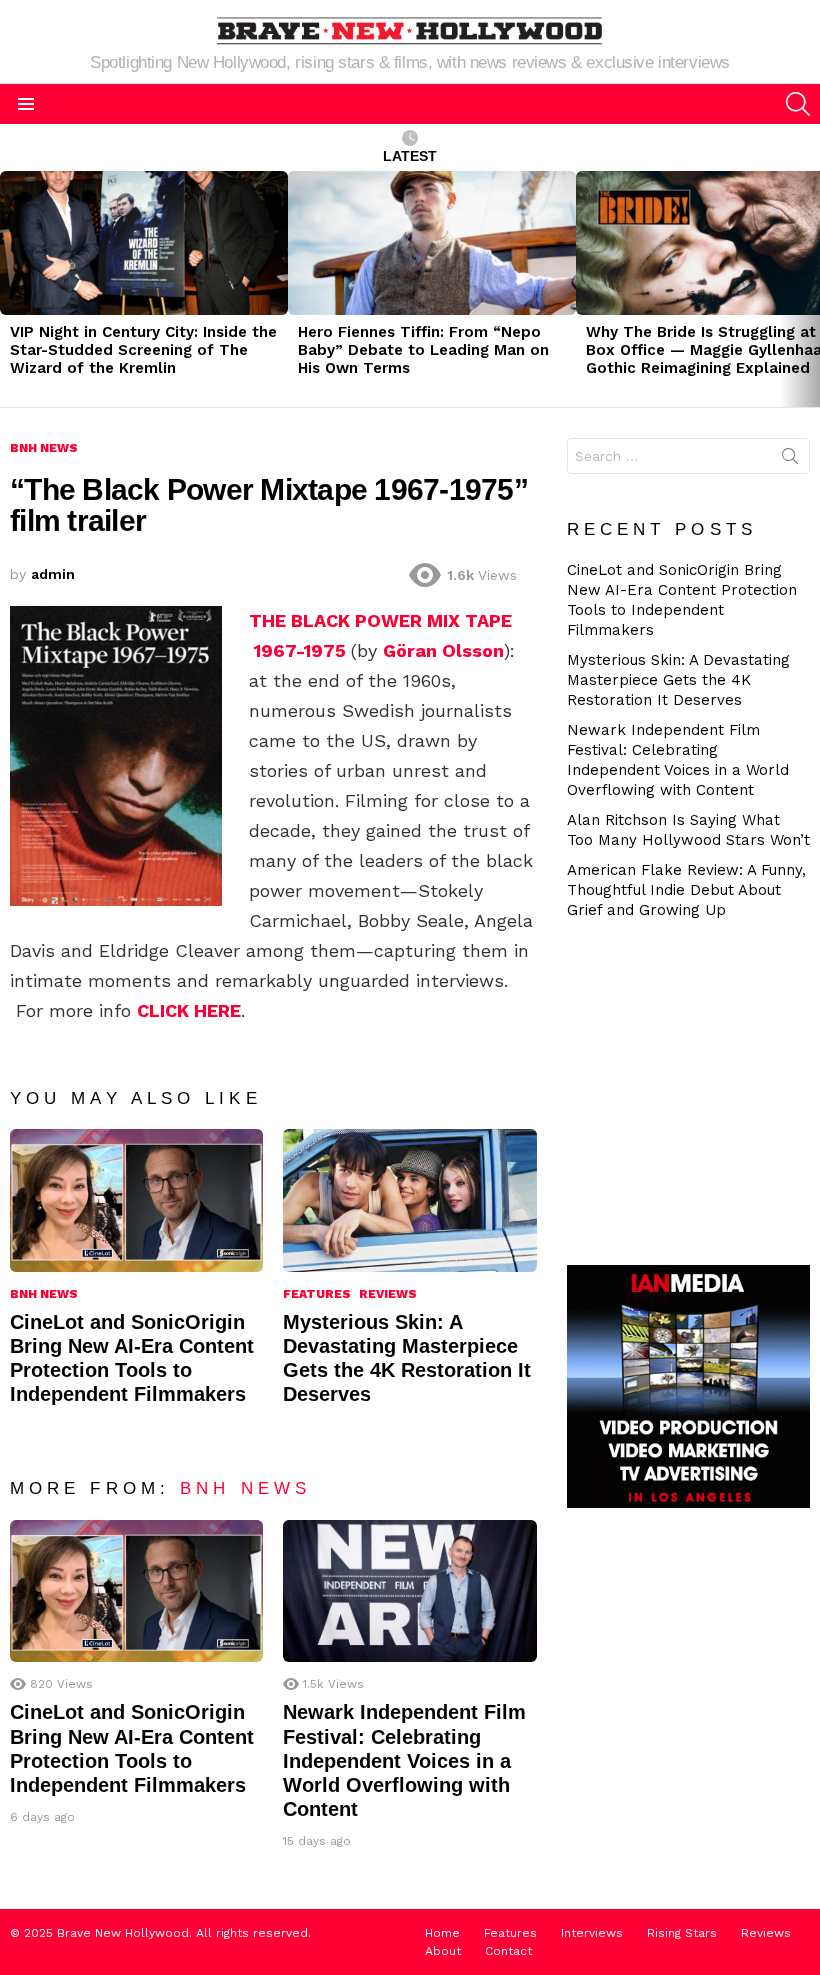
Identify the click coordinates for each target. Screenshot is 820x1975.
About (443, 1951)
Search (790, 460)
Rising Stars (682, 1933)
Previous (10, 289)
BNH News (44, 1294)
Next (810, 289)
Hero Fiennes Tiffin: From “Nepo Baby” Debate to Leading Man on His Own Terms (423, 350)
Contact (508, 1951)
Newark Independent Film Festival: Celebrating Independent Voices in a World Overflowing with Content (404, 1760)
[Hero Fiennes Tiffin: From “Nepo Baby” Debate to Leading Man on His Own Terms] (432, 243)
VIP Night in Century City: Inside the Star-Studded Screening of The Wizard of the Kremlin (143, 350)
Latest (410, 156)
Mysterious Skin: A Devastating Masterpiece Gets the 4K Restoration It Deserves (678, 680)
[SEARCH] (798, 104)
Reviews (388, 1294)
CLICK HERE (189, 1010)
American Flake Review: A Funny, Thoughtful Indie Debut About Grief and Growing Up (686, 890)
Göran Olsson (443, 650)
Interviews (592, 1933)
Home (442, 1933)
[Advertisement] (693, 1090)
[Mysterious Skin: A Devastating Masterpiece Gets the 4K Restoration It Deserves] (409, 1200)
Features (317, 1294)
